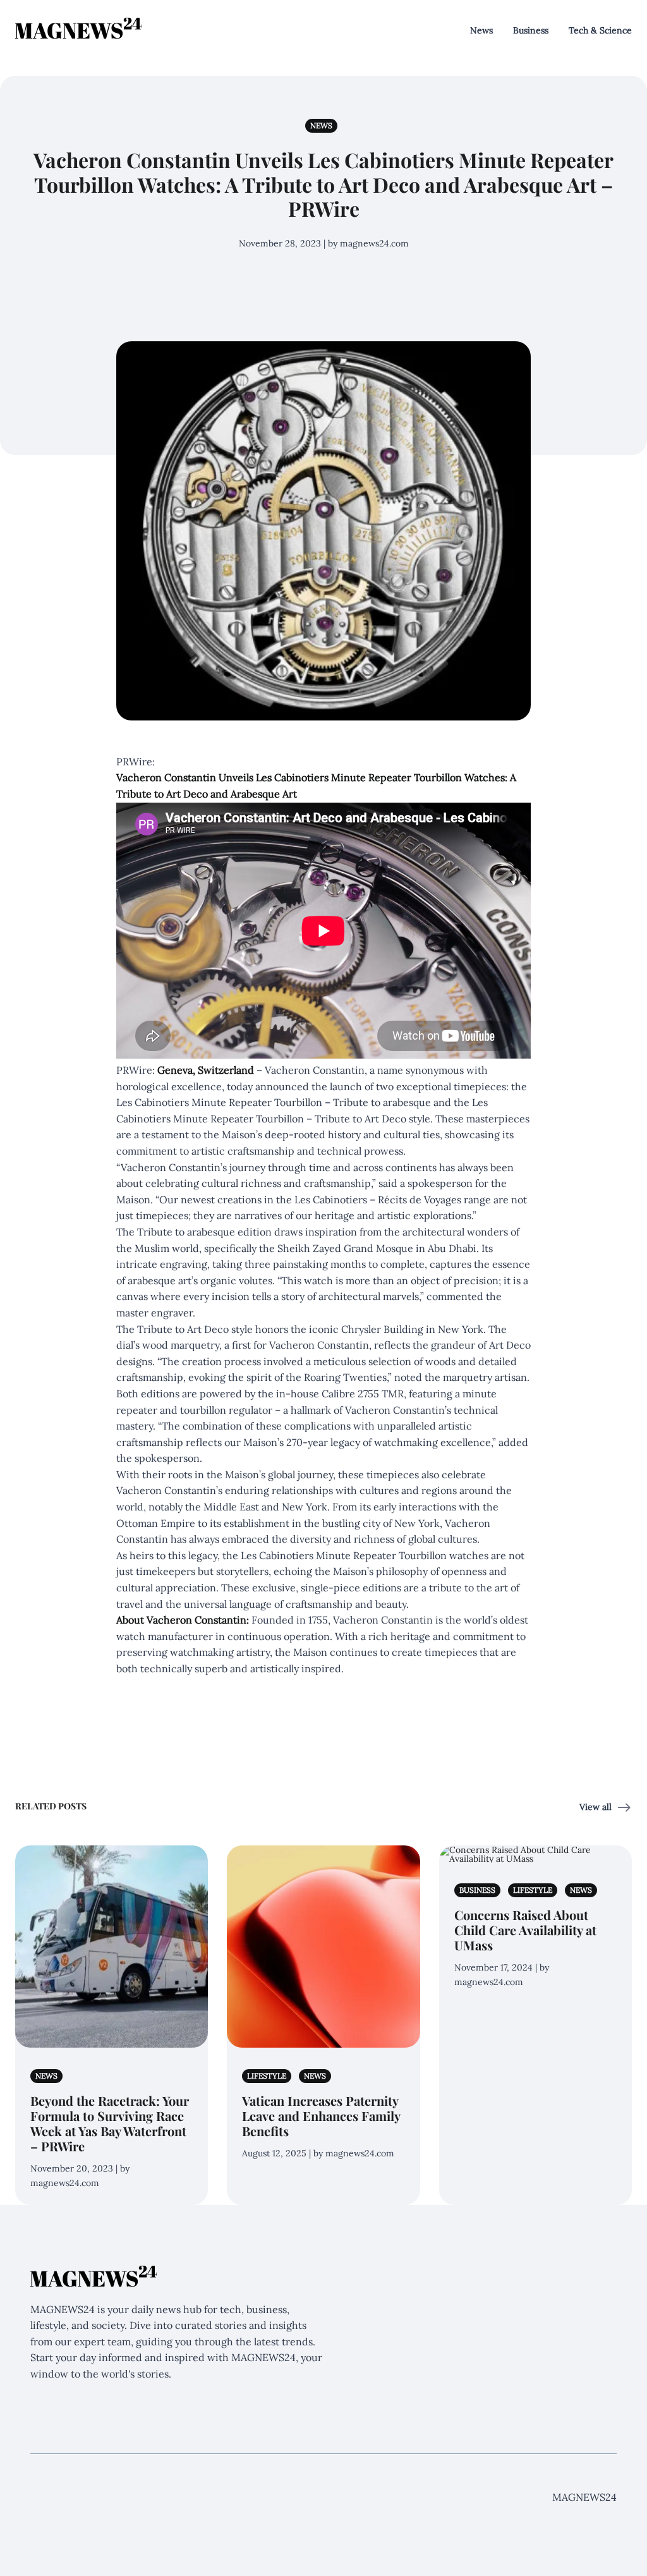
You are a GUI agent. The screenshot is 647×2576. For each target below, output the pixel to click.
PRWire (134, 1070)
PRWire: (136, 762)
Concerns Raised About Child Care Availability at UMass (525, 1930)
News (481, 30)
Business (531, 30)
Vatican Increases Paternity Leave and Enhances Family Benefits (321, 2116)
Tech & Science (600, 30)
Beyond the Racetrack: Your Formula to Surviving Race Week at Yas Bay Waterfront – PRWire (110, 2123)
